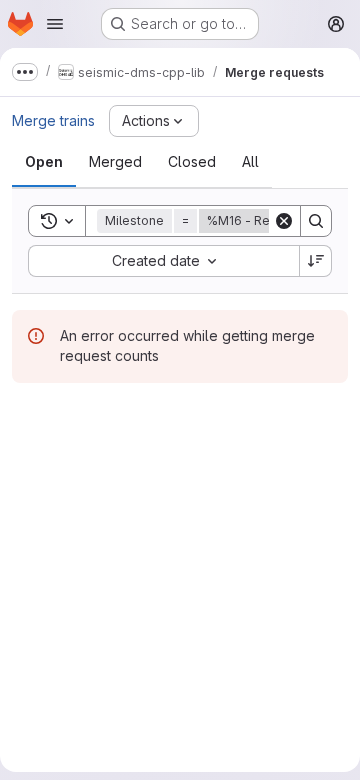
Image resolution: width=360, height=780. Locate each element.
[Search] (316, 221)
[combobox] (163, 261)
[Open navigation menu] (55, 24)
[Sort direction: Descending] (316, 261)
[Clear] (284, 221)
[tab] (44, 162)
